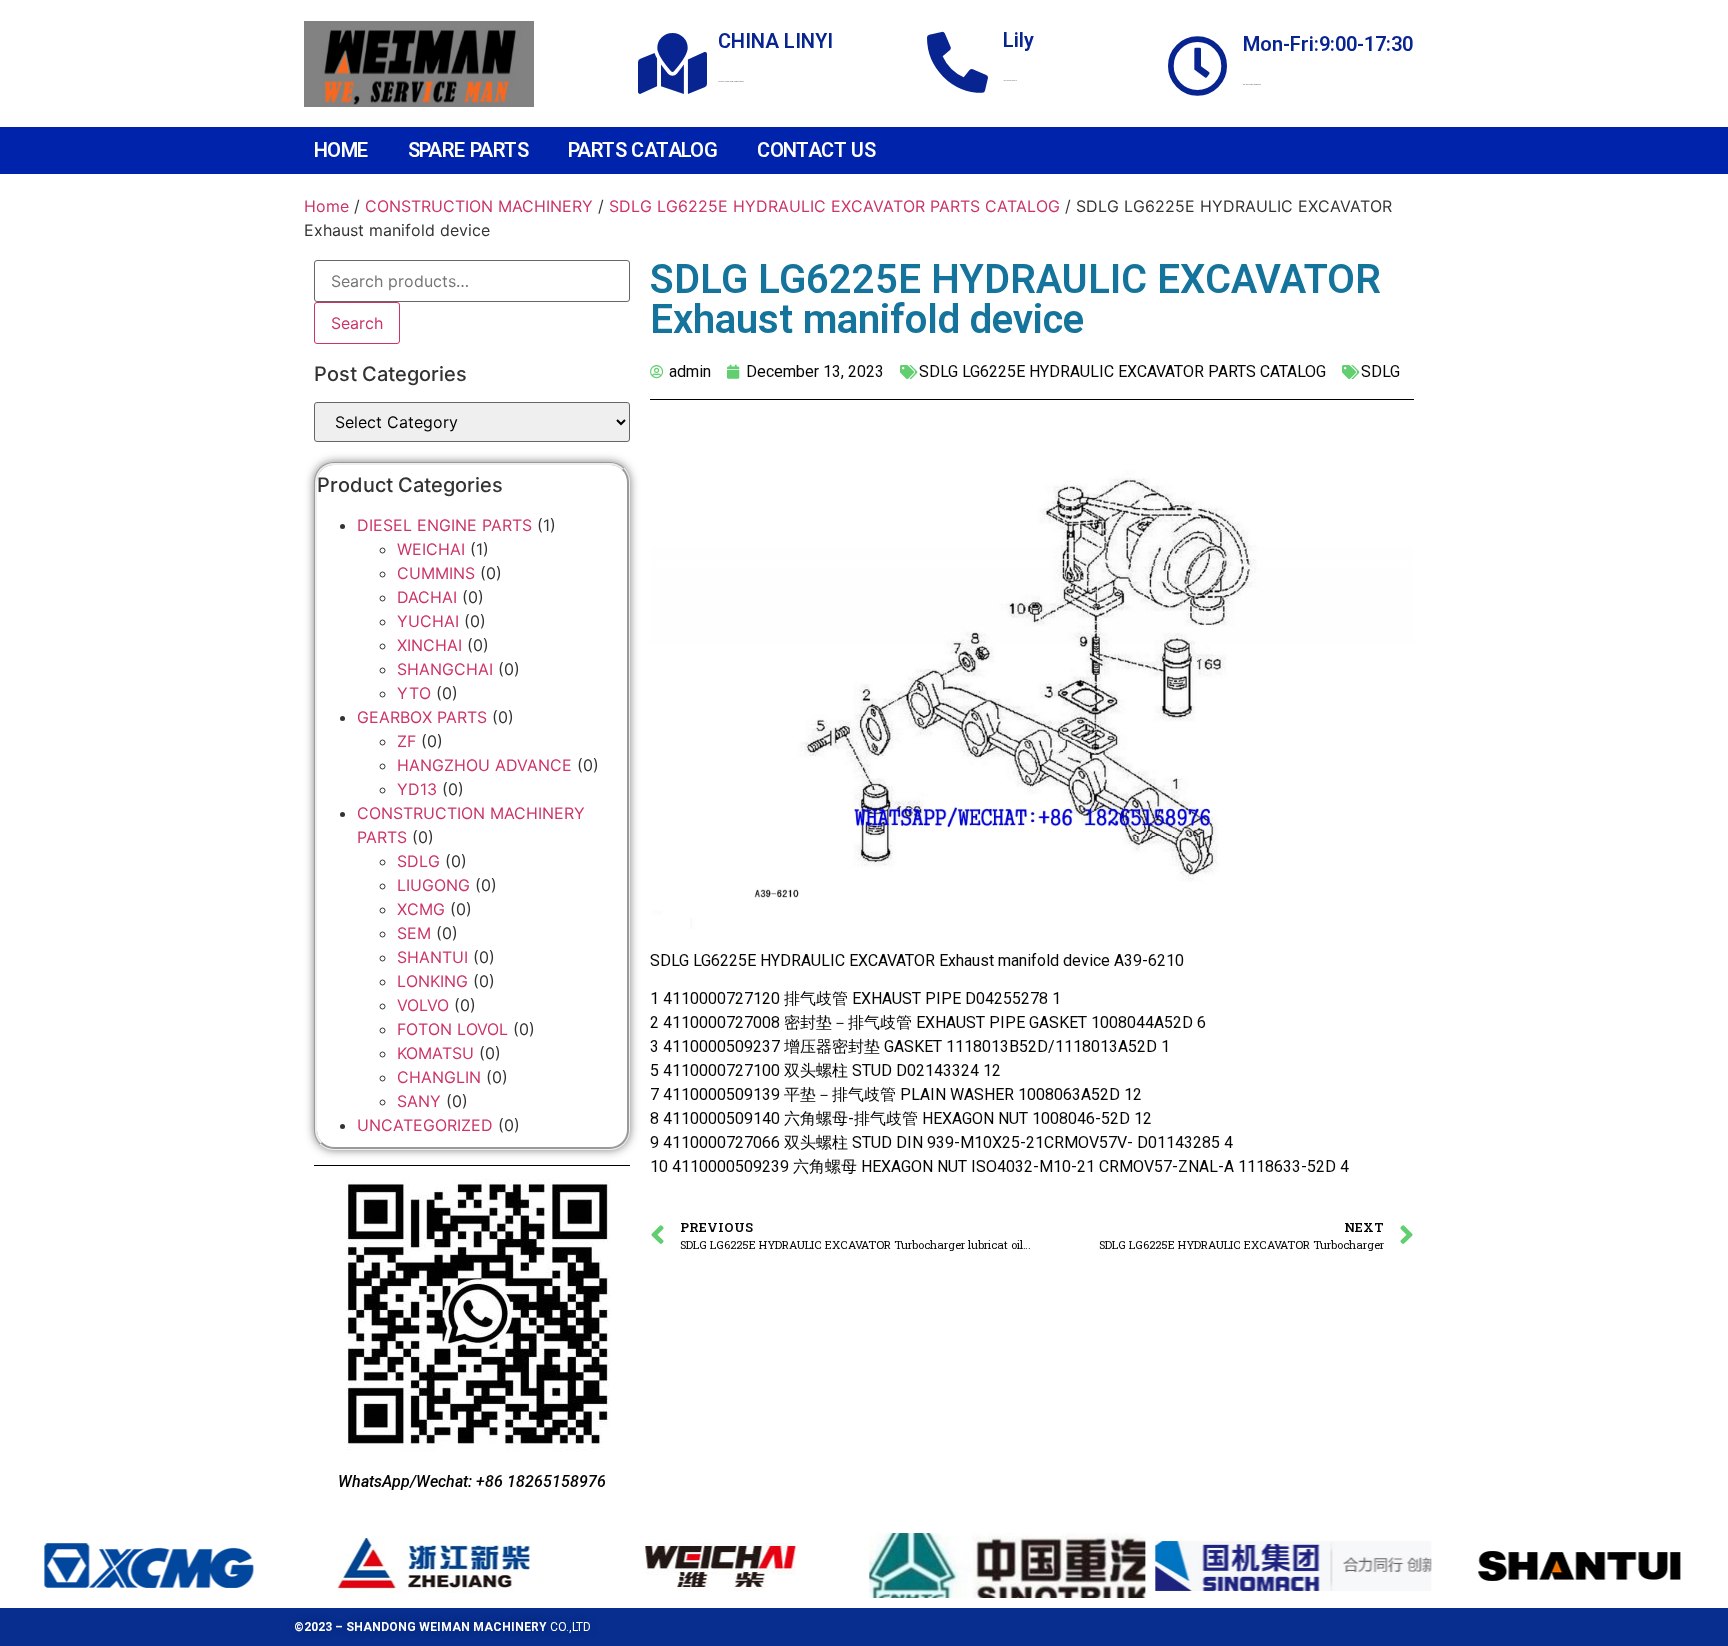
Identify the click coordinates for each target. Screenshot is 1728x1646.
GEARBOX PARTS (422, 717)
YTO (414, 693)
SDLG (418, 861)
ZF (406, 741)
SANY (419, 1101)
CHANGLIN (439, 1077)
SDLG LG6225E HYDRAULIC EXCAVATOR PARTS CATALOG (834, 206)
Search (357, 323)
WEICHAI (431, 549)
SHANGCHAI (445, 669)
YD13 (417, 789)
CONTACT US (816, 150)
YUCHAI (428, 621)
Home (326, 206)
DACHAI (427, 597)
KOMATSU (435, 1053)
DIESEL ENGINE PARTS (444, 525)
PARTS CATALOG (642, 150)
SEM (414, 933)
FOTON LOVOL (452, 1029)
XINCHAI (429, 645)
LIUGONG (433, 885)
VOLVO (423, 1005)
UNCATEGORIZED (425, 1125)
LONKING (432, 981)
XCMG (421, 909)
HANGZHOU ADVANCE (484, 765)
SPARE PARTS (468, 150)
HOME (341, 150)
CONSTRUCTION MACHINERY (479, 206)
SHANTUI (432, 957)
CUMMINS (436, 573)
